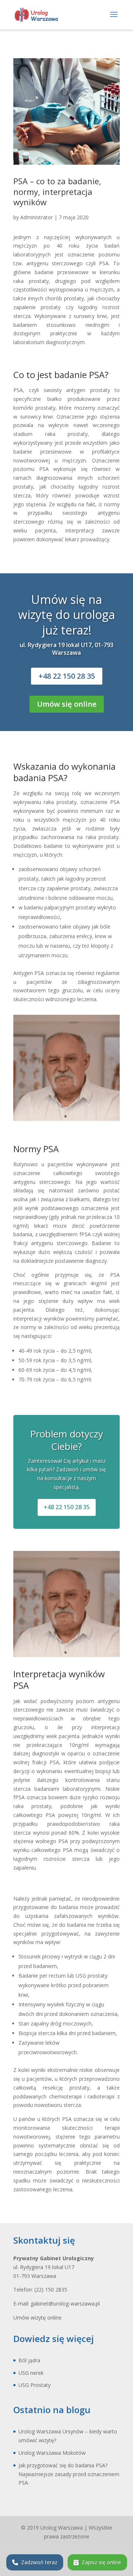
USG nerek (31, 2373)
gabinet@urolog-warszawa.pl (65, 2304)
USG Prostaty (35, 2385)
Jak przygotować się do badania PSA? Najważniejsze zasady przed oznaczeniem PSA (69, 2474)
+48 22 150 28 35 (67, 676)
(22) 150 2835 (51, 2290)
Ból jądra (29, 2360)
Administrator (37, 217)
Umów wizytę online (37, 2318)
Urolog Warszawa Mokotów (52, 2453)
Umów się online (67, 704)
